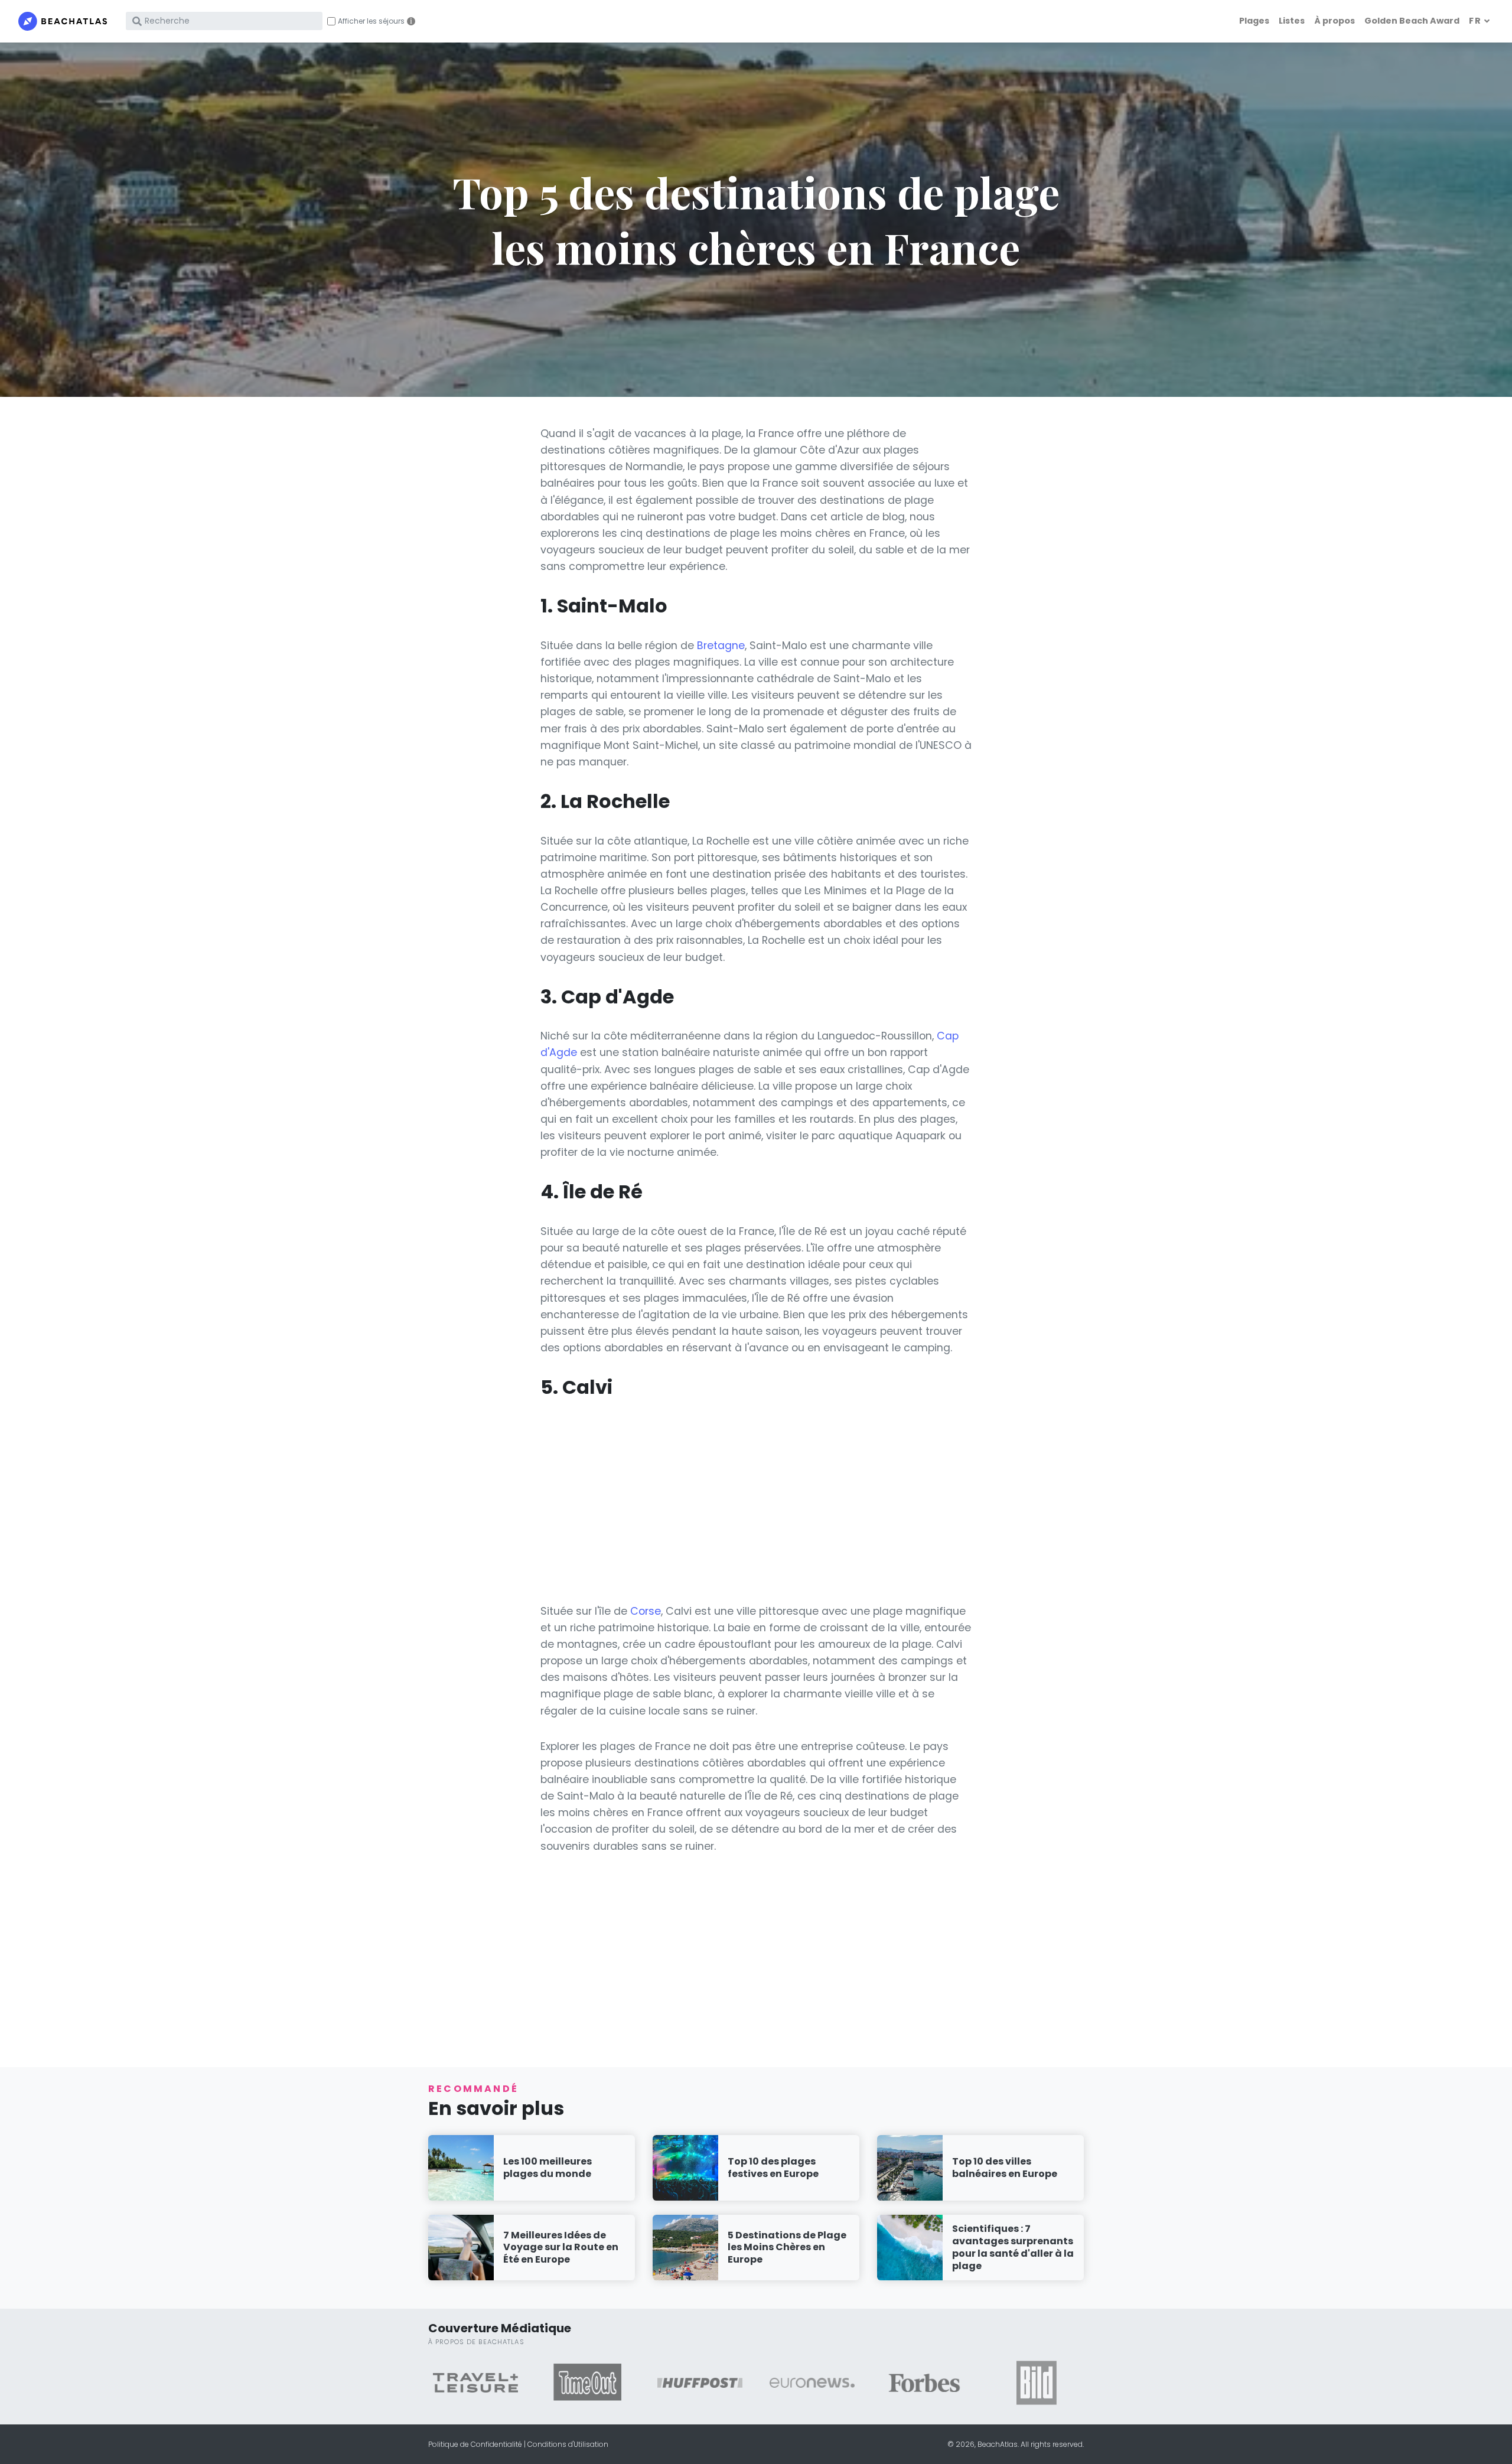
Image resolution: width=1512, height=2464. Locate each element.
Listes (1292, 21)
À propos (1335, 21)
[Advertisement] (756, 1501)
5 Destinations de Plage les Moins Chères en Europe (787, 2248)
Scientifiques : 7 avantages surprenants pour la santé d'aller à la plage (1013, 2247)
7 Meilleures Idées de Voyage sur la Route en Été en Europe (561, 2248)
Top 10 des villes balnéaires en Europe (1005, 2168)
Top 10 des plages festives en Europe (773, 2168)
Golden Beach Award (1412, 21)
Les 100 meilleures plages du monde (548, 2168)
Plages (1254, 21)
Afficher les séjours (371, 21)
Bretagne (721, 646)
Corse (646, 1611)
